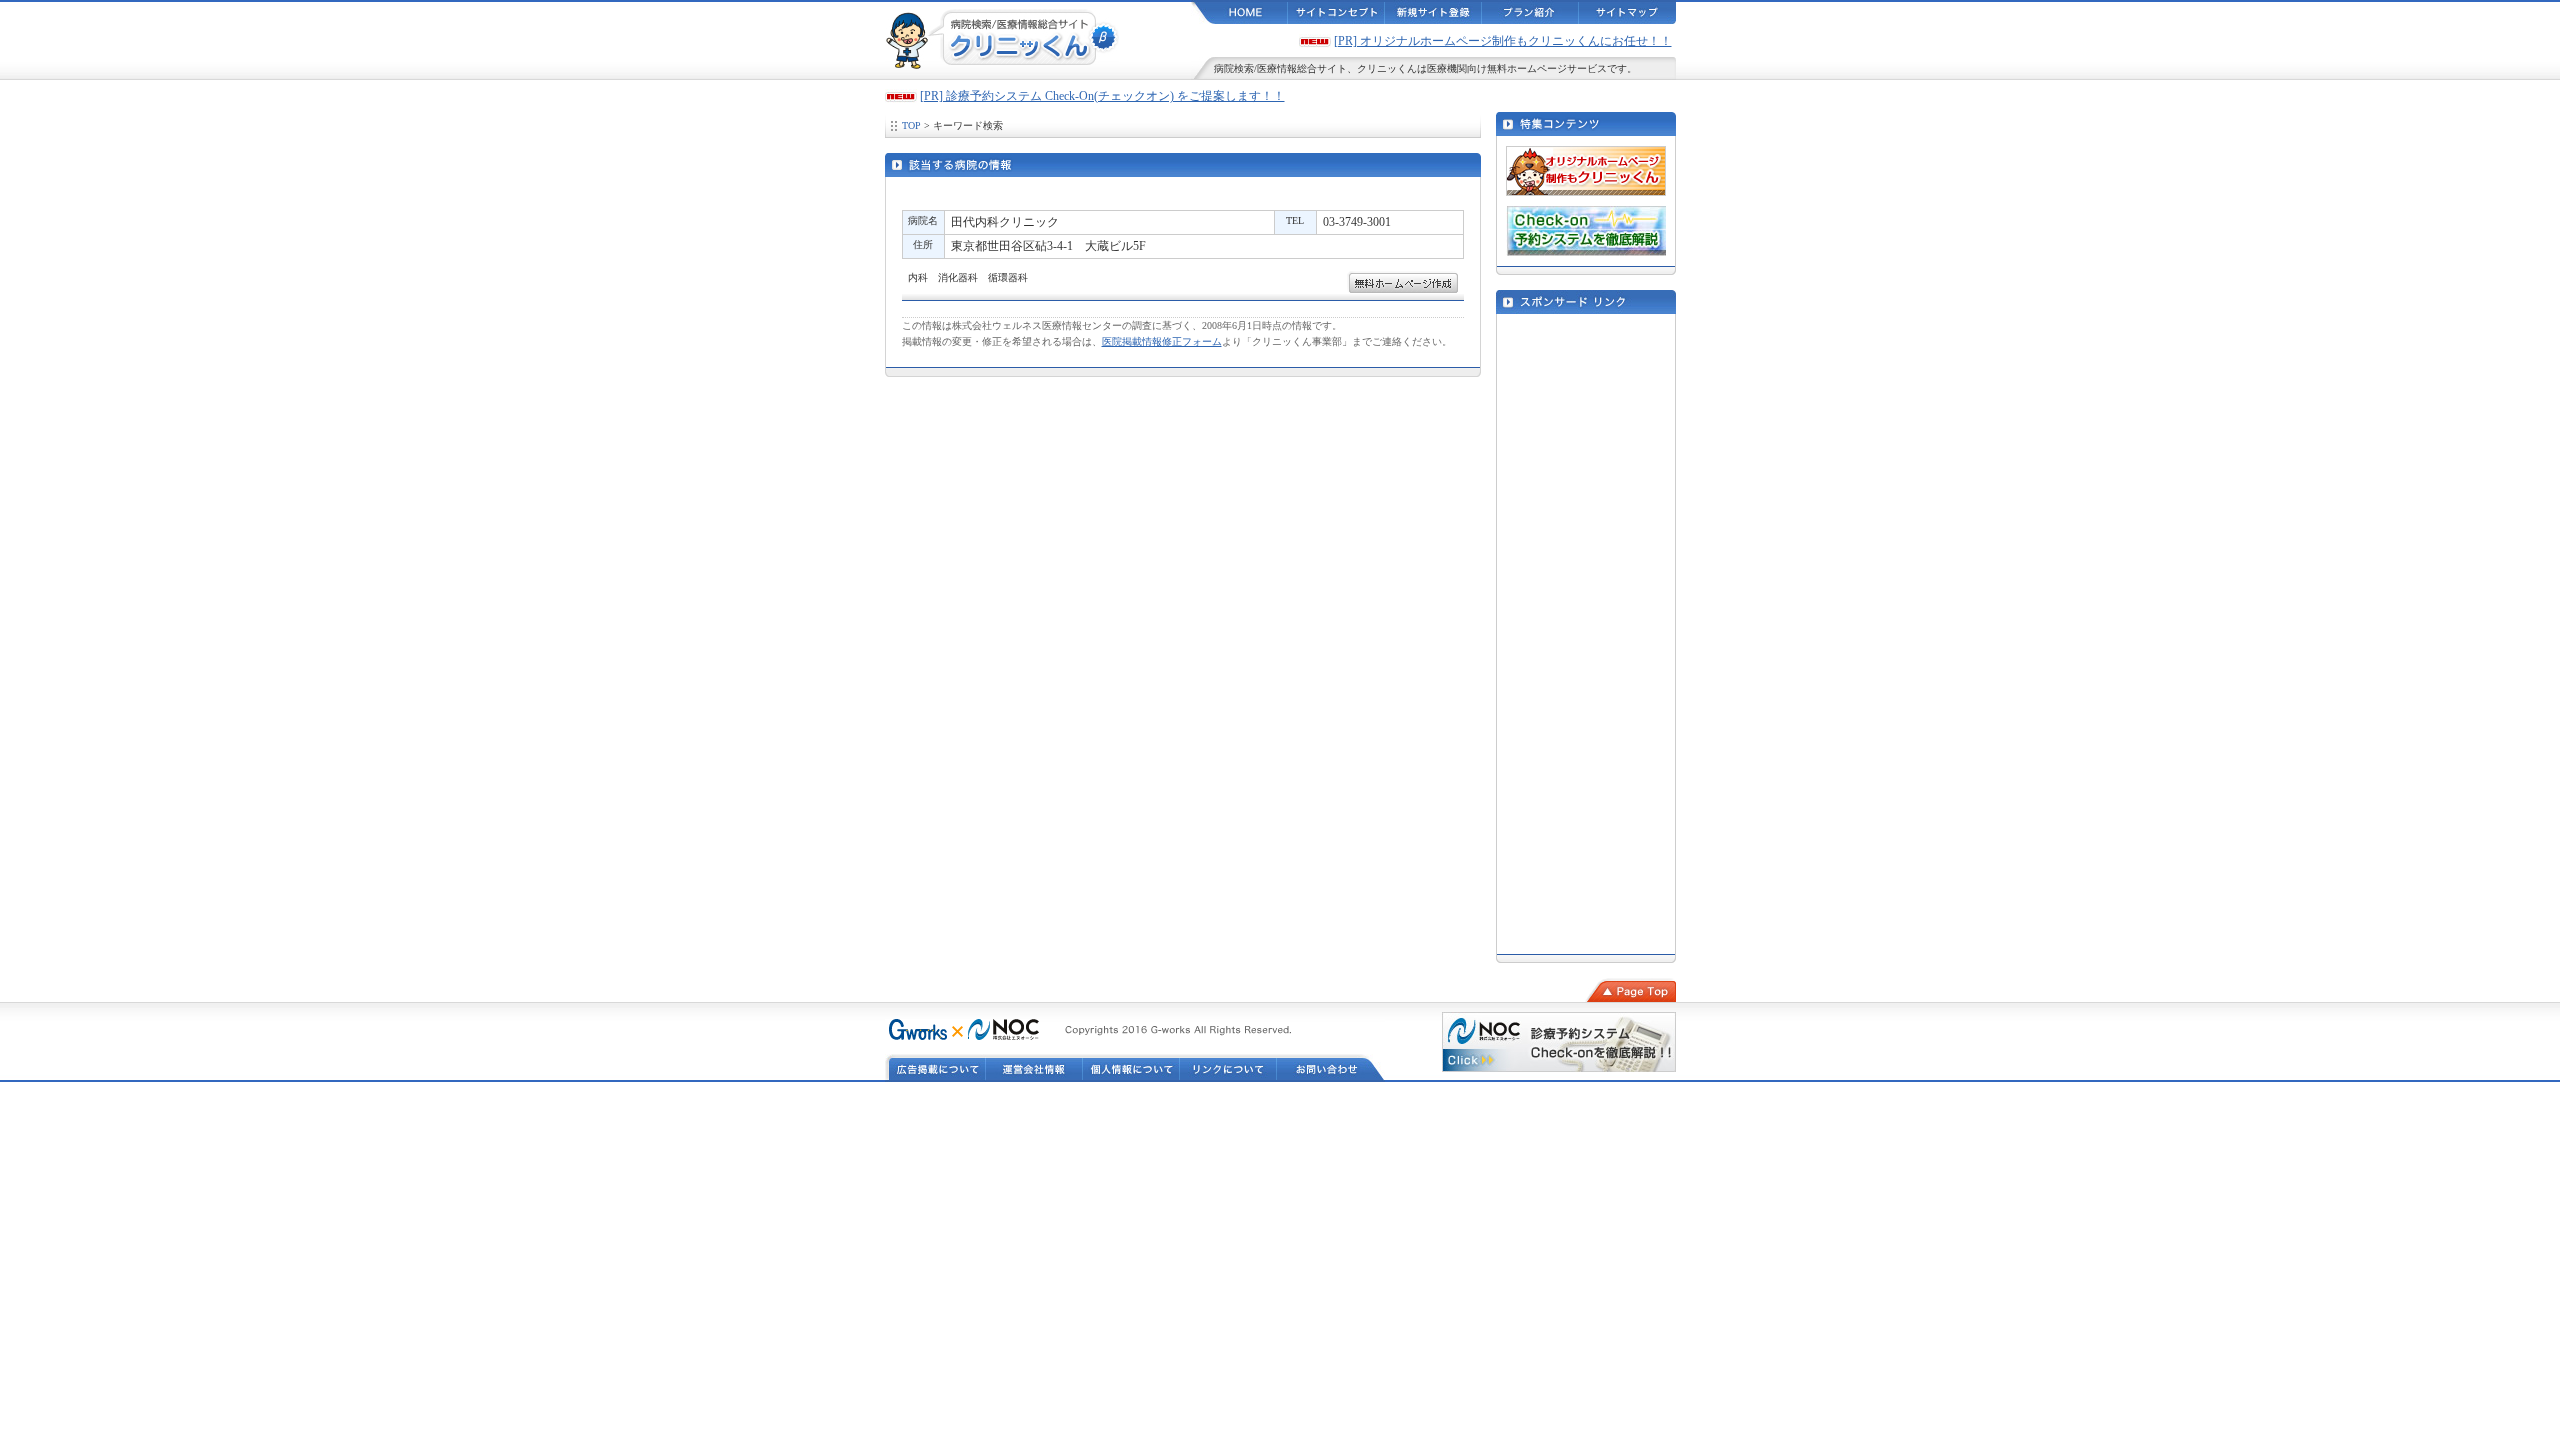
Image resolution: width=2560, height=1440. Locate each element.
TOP (911, 125)
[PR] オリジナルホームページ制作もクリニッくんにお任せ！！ (1503, 41)
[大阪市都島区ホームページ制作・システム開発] (916, 1031)
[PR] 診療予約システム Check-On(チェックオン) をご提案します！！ (1102, 96)
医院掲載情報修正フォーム (1162, 341)
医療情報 (1277, 68)
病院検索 (1234, 68)
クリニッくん (1387, 68)
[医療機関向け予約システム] (1003, 1031)
